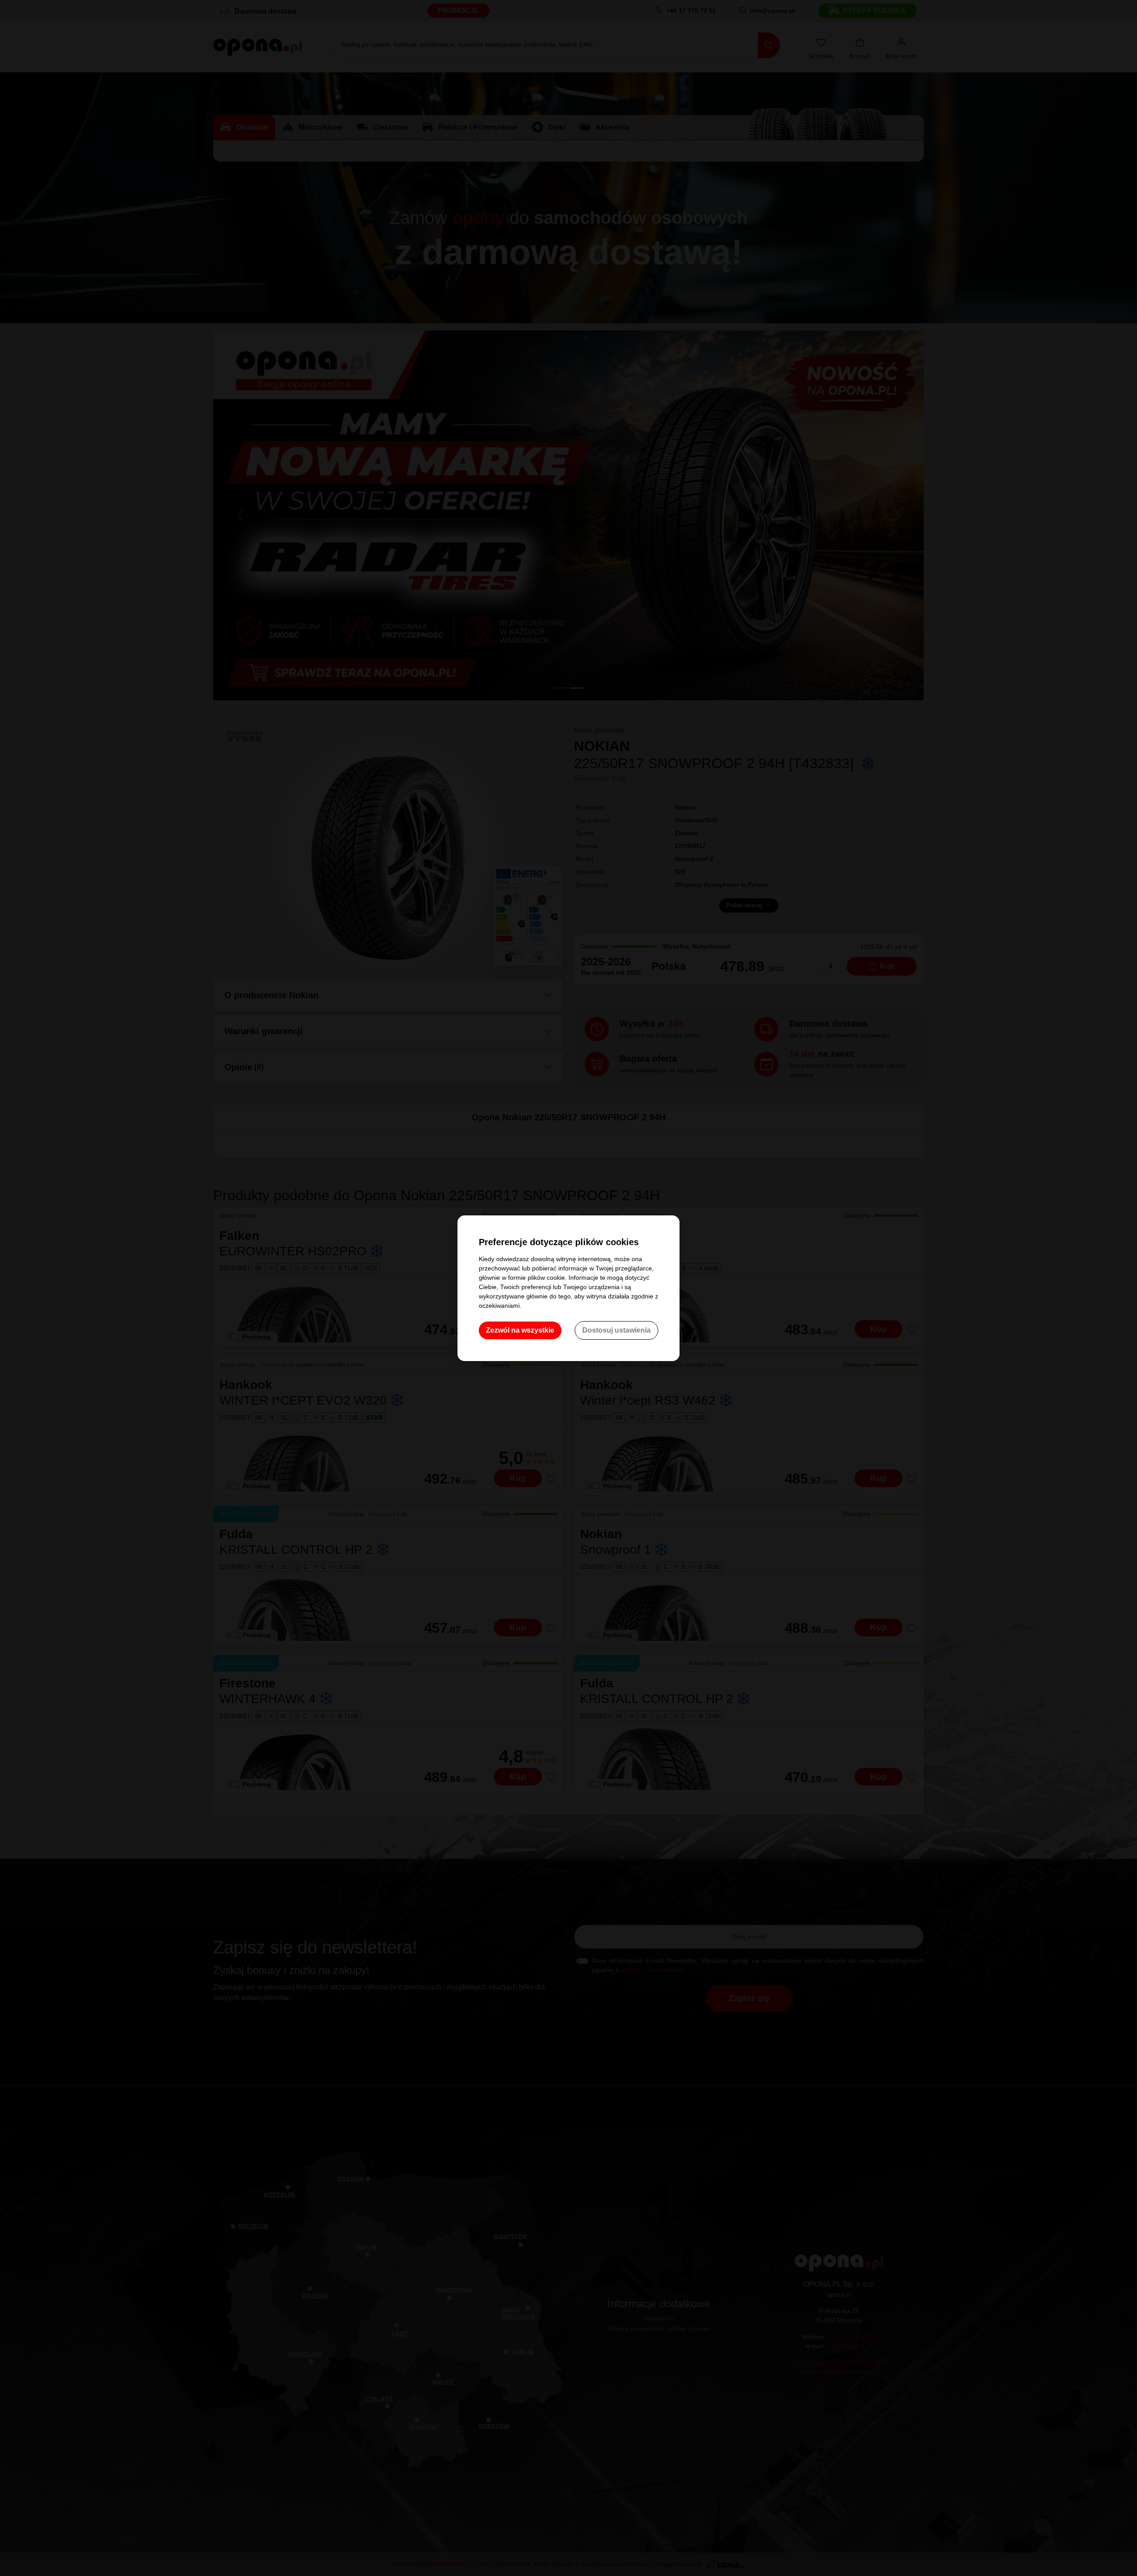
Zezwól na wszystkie (520, 1330)
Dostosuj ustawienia (616, 1330)
